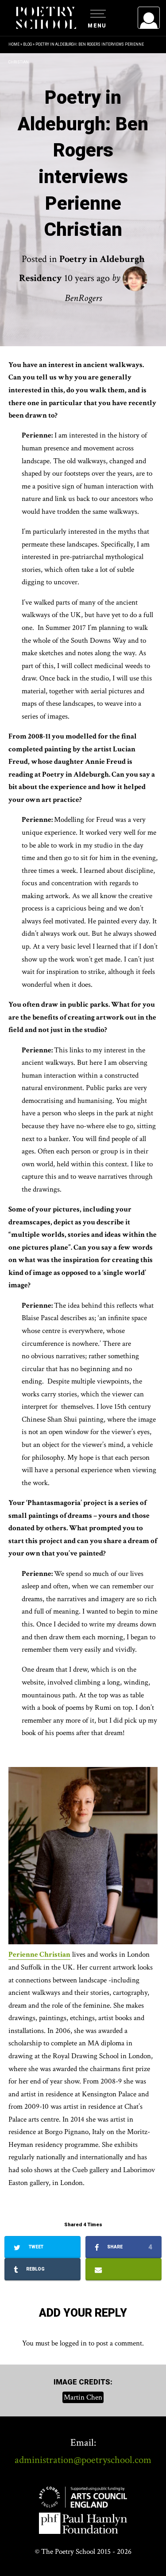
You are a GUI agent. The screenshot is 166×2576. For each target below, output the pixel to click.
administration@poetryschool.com (83, 2460)
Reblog (35, 2269)
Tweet (35, 2247)
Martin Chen (83, 2397)
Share (129, 2247)
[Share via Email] (124, 2269)
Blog (27, 44)
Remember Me (77, 129)
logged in (73, 2343)
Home (14, 44)
